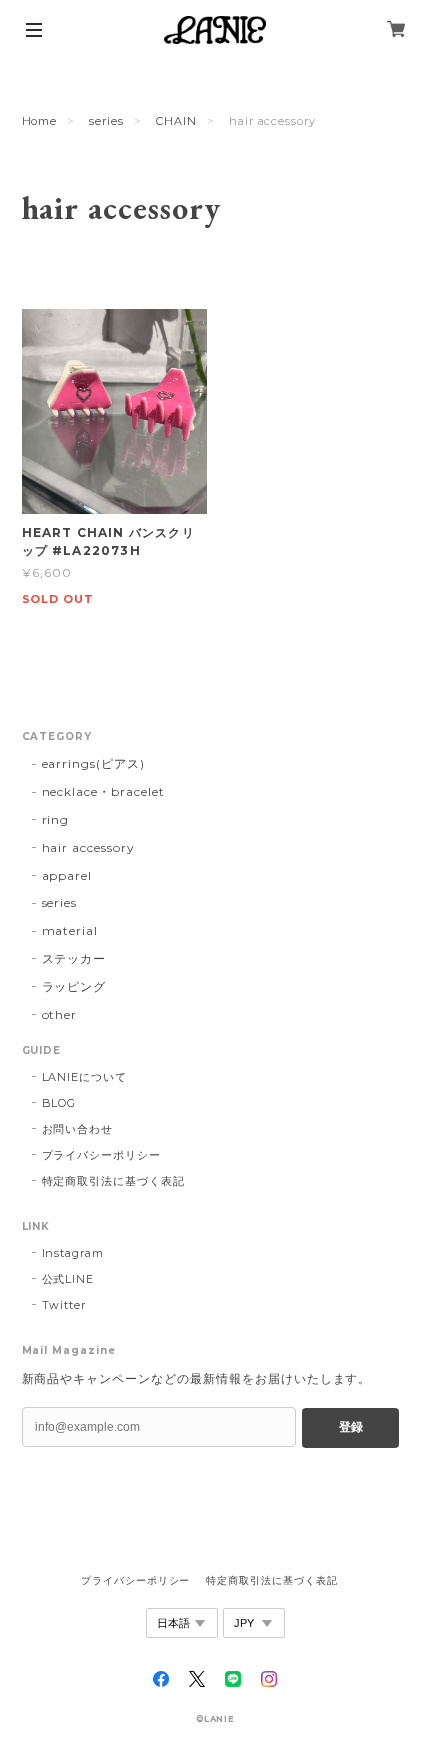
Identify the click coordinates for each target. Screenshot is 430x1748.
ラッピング (74, 986)
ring (56, 819)
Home (40, 121)
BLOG (59, 1103)
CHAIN (176, 121)
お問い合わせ (78, 1129)
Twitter (64, 1305)
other (60, 1014)
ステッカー (74, 958)
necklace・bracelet (103, 791)
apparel (67, 875)
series (106, 121)
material (70, 930)
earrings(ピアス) (93, 763)
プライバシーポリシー (102, 1155)
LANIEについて (85, 1077)
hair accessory (88, 847)
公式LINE (68, 1279)
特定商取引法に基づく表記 (114, 1181)
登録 (351, 1427)
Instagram (73, 1253)
